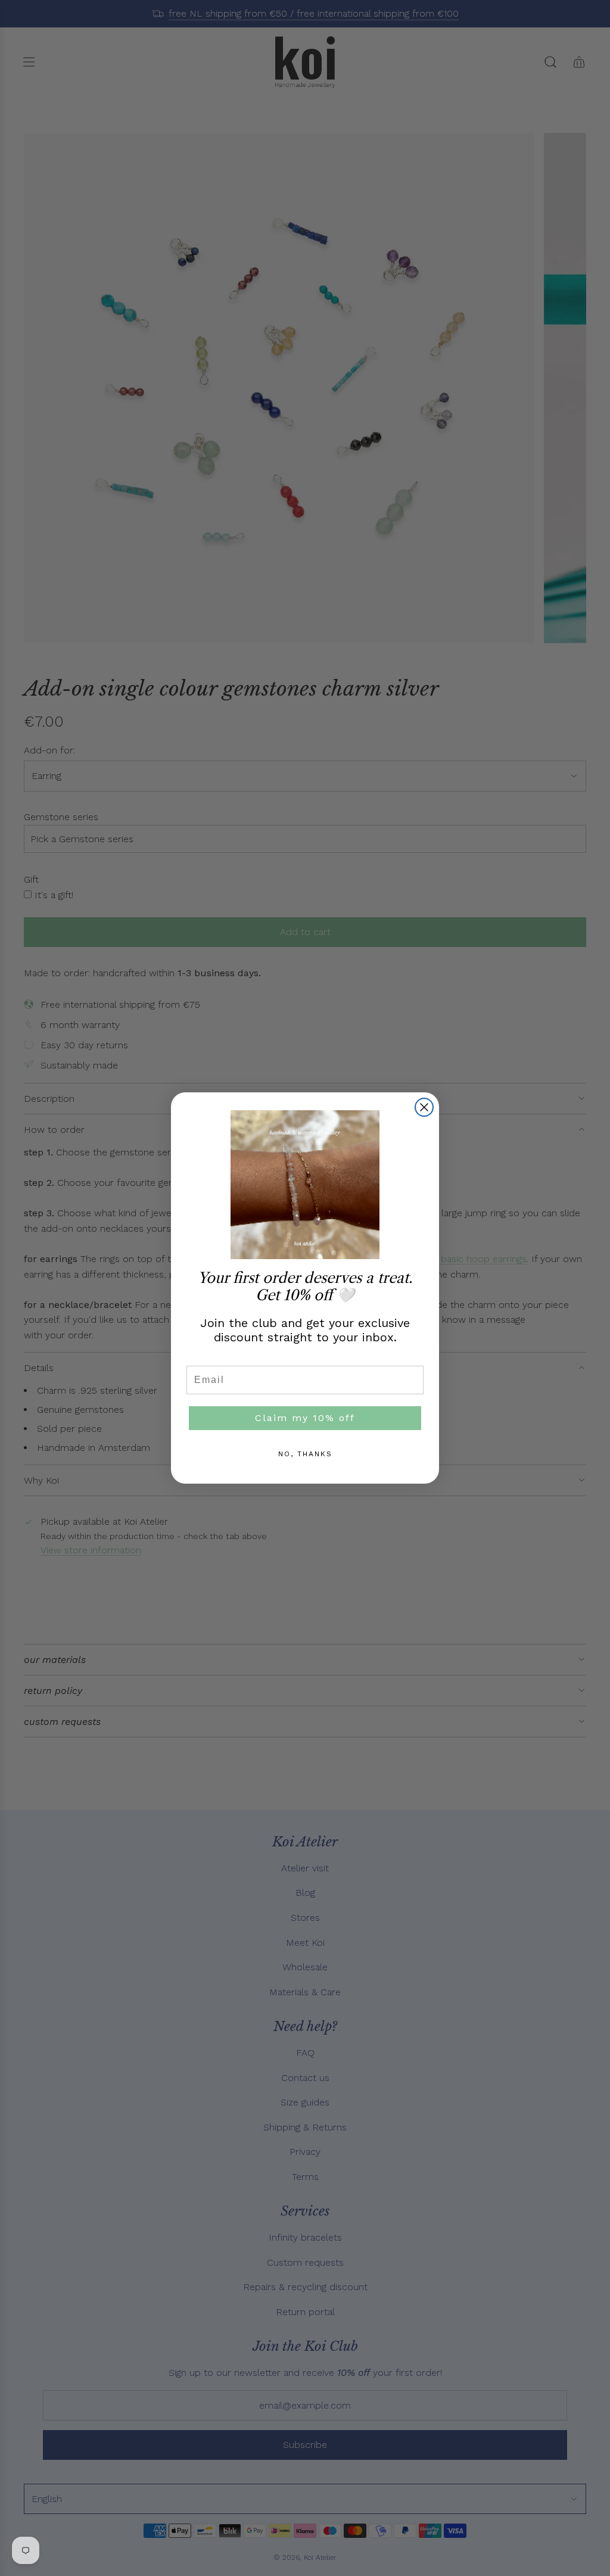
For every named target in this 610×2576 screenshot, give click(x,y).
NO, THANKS (305, 1454)
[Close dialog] (424, 1107)
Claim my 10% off (305, 1418)
